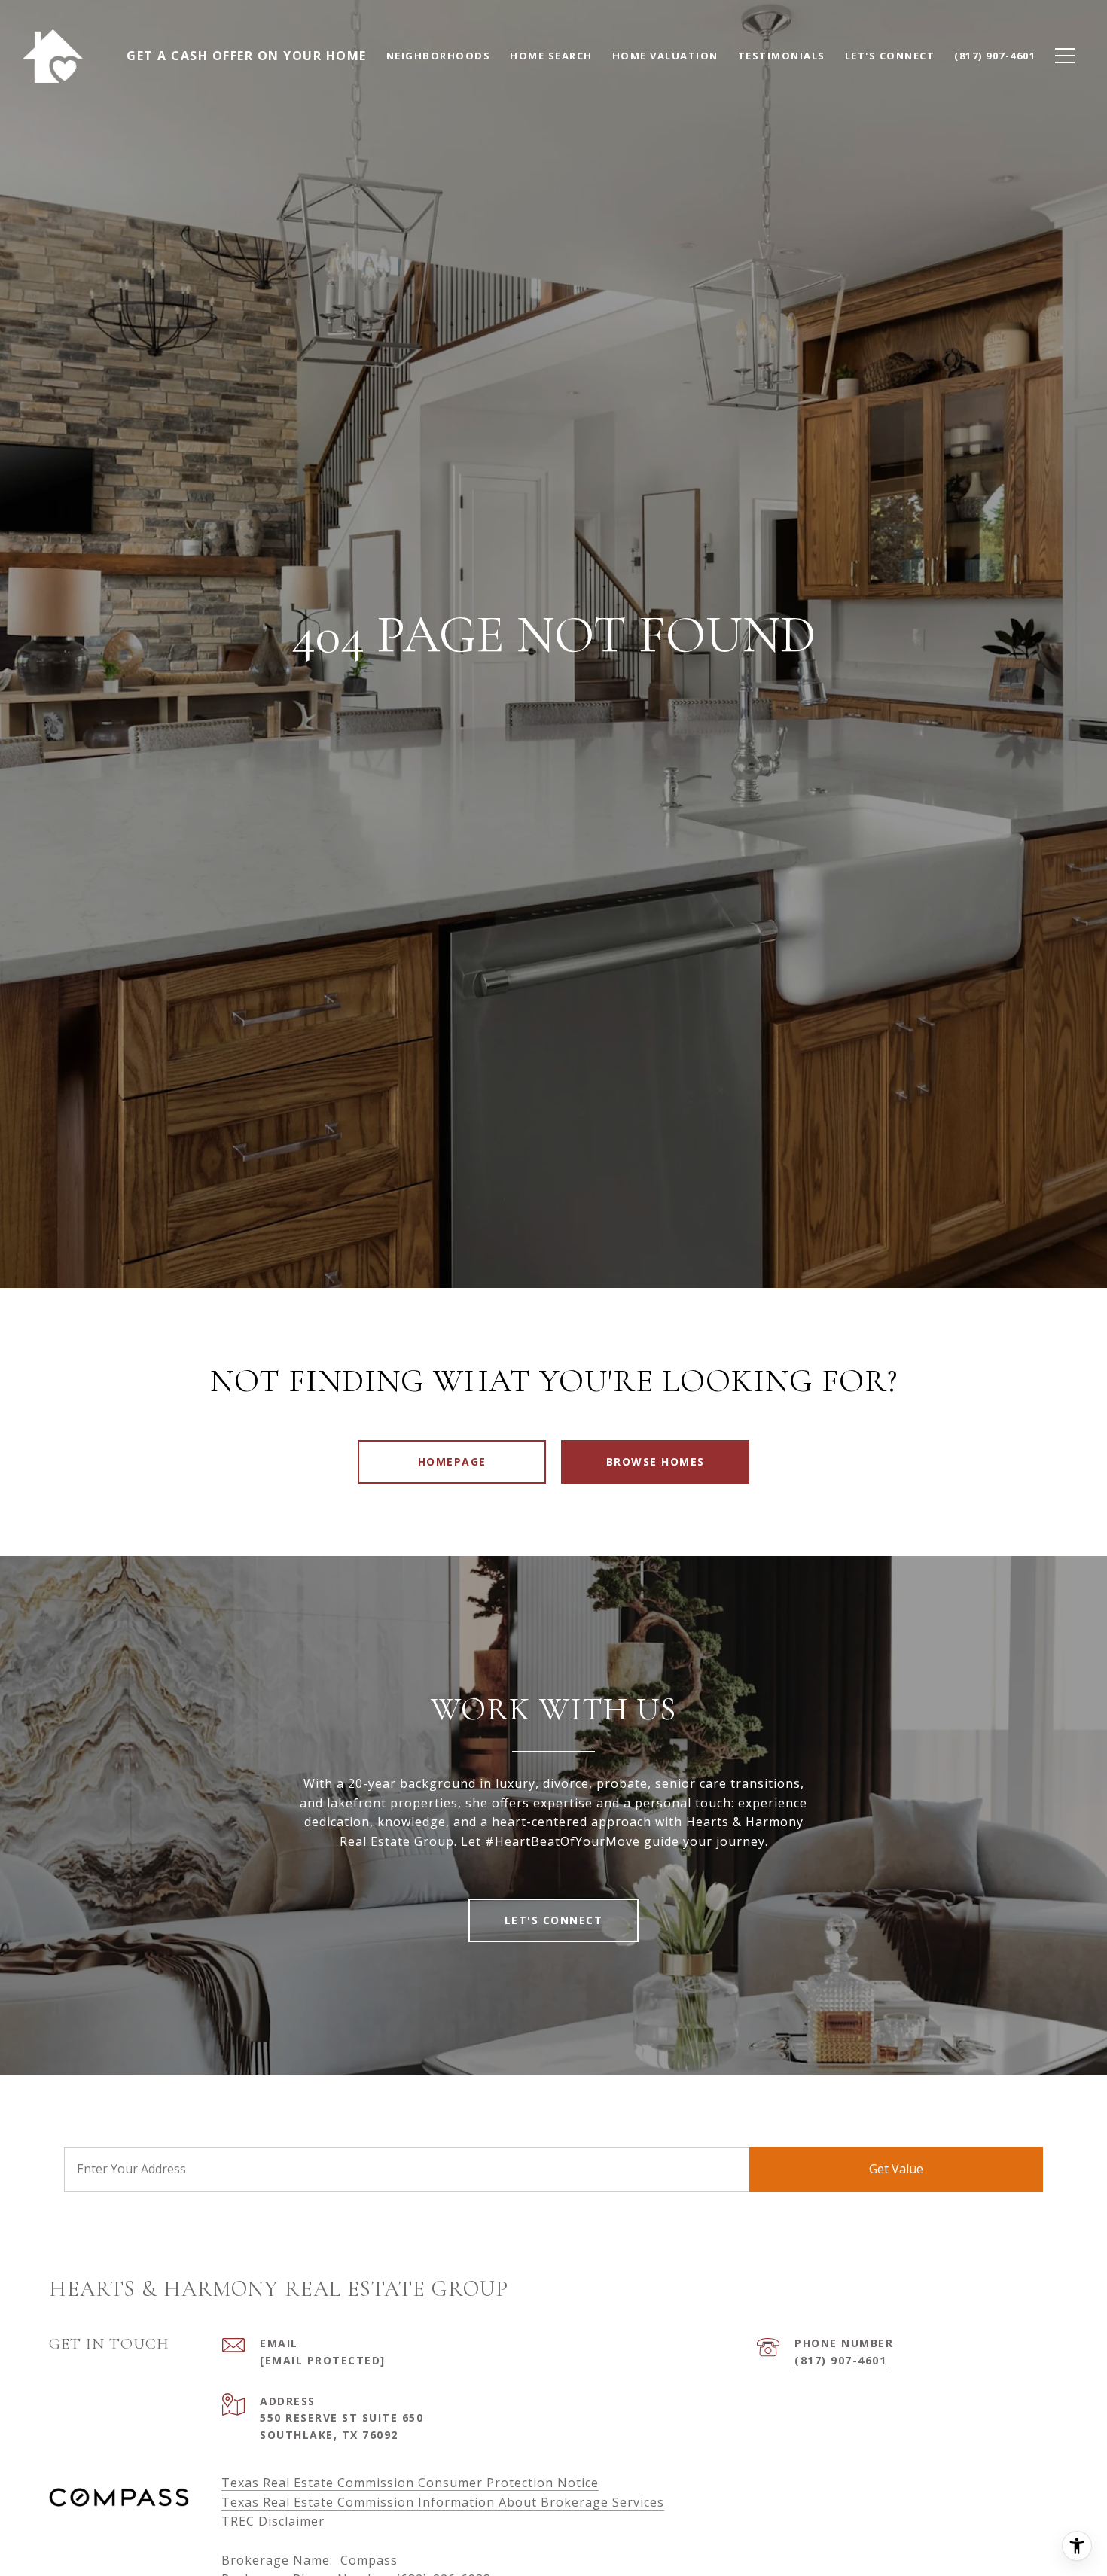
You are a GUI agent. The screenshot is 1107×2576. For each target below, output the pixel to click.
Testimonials (782, 56)
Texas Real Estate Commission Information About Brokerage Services (443, 2502)
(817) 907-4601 (840, 2360)
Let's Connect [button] (554, 1920)
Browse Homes (656, 1462)
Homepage (452, 1462)
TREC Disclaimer (273, 2521)
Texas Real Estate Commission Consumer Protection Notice (410, 2483)
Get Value (896, 2169)
